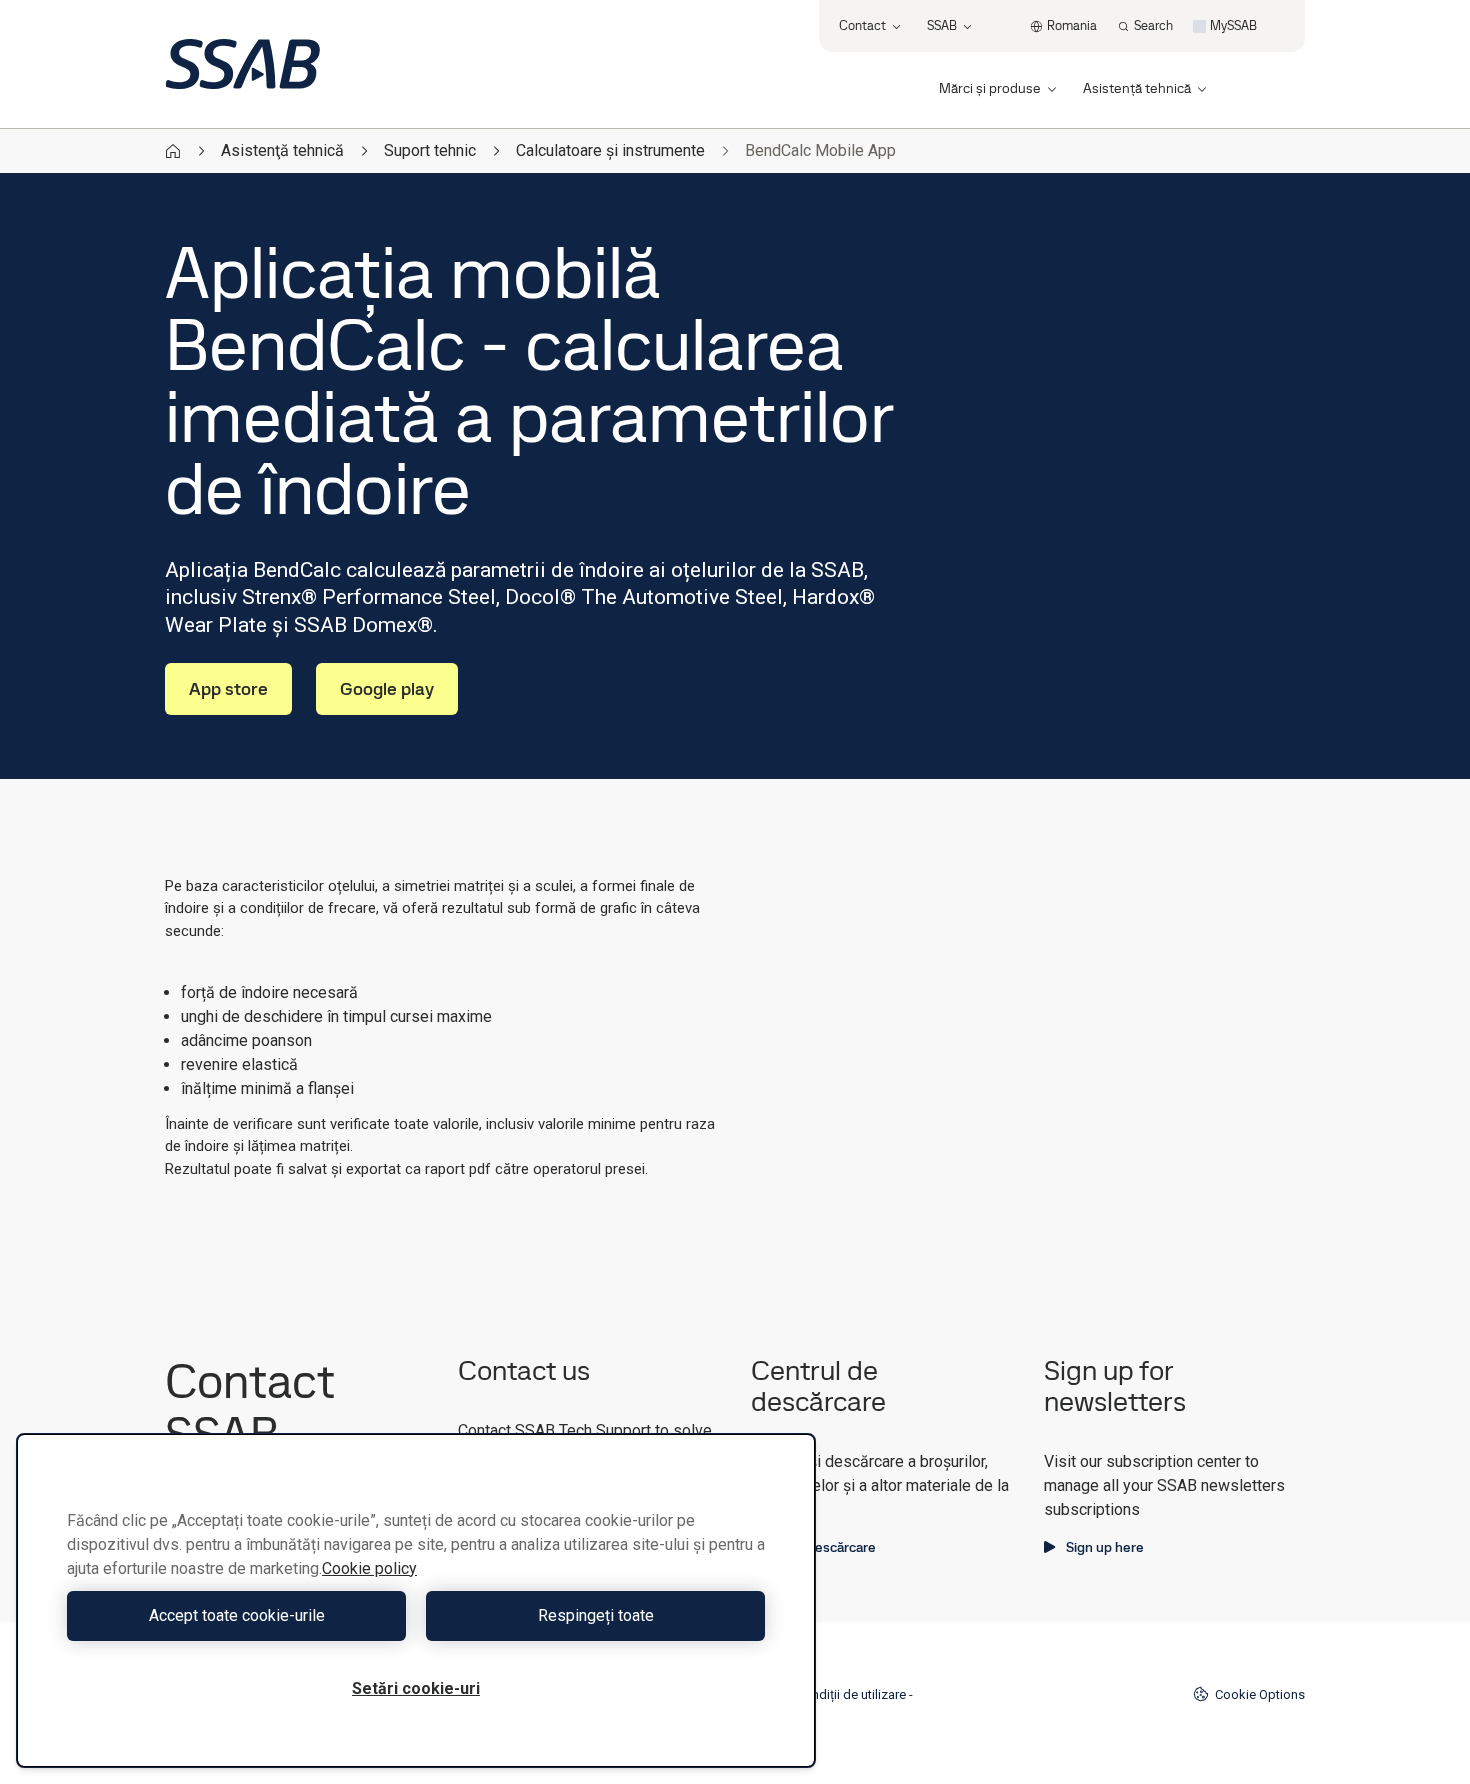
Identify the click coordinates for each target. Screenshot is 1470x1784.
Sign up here (1105, 1547)
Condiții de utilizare (851, 1694)
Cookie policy (369, 1568)
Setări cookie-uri (416, 1688)
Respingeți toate (596, 1615)
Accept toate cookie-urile (237, 1615)
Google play (387, 688)
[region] (416, 1600)
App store (228, 688)
